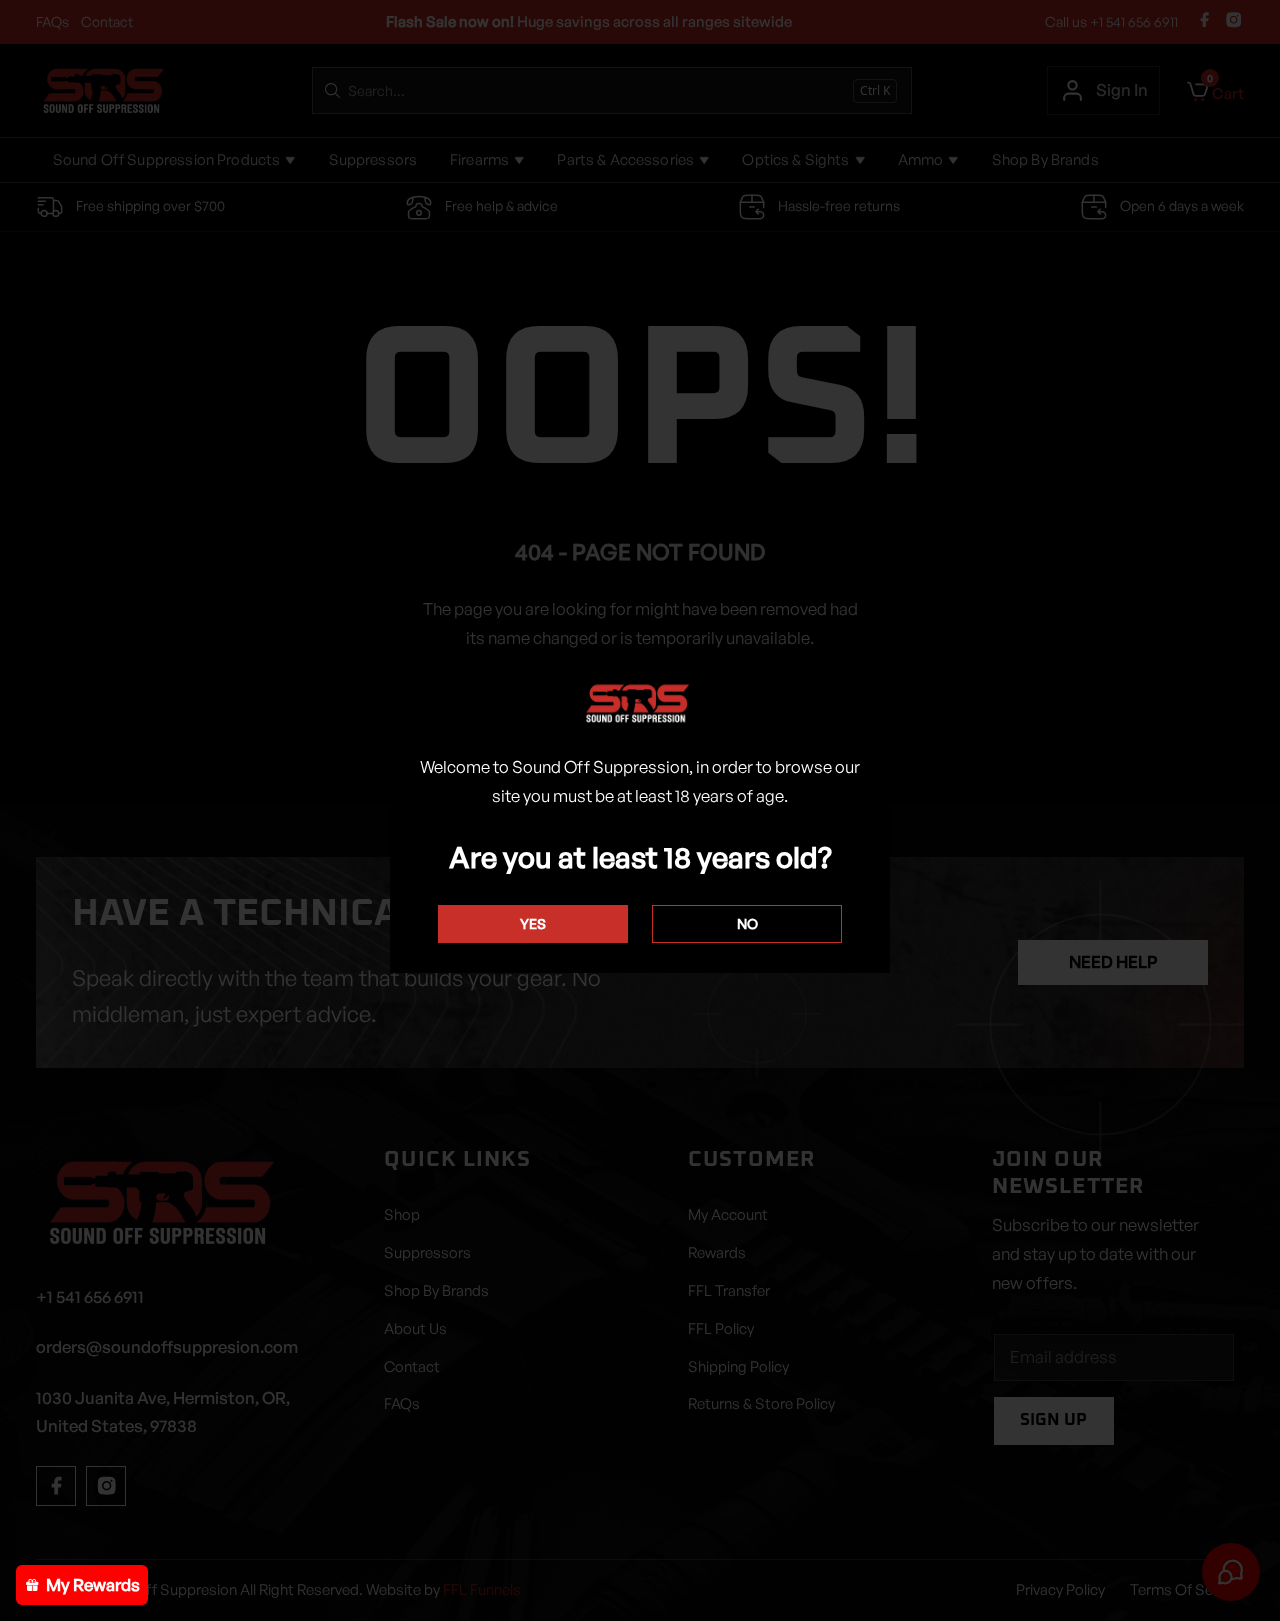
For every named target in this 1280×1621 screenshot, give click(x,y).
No (747, 923)
